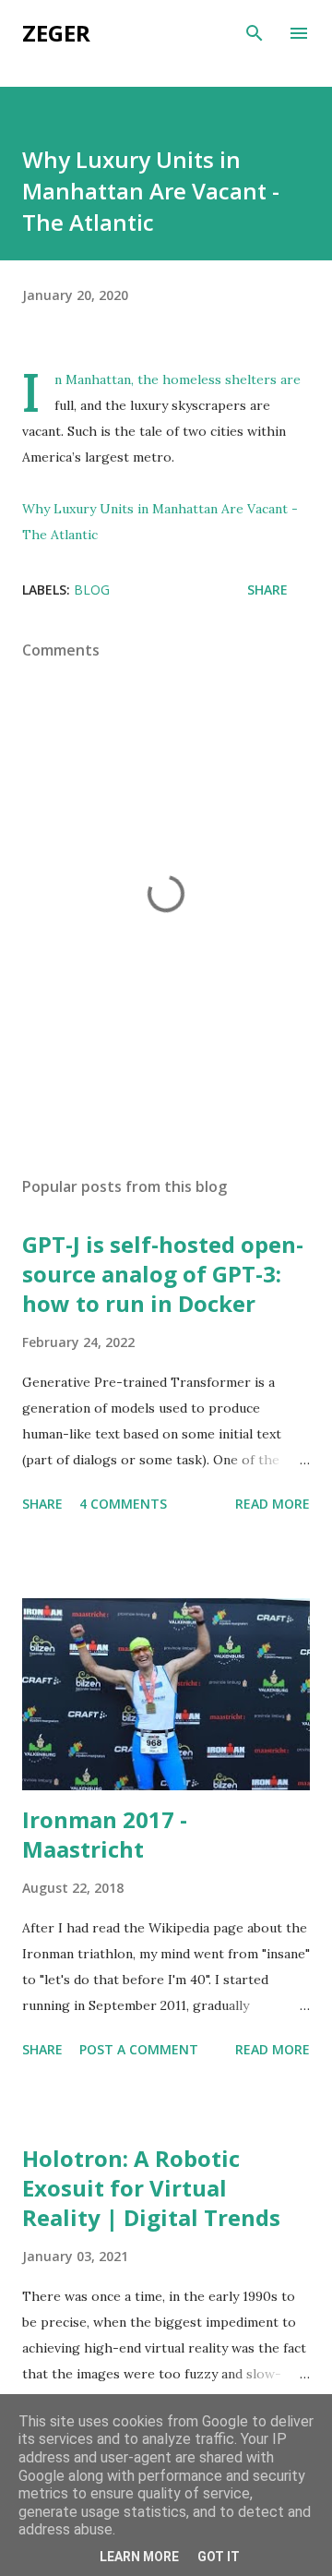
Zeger (56, 33)
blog (92, 590)
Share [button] (267, 590)
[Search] (255, 33)
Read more (273, 1504)
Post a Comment (139, 2049)
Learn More (139, 2557)
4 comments (123, 1504)
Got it (219, 2557)
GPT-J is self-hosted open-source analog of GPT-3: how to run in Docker (163, 1274)
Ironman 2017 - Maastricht (105, 1834)
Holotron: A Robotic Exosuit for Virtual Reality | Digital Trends (151, 2188)
